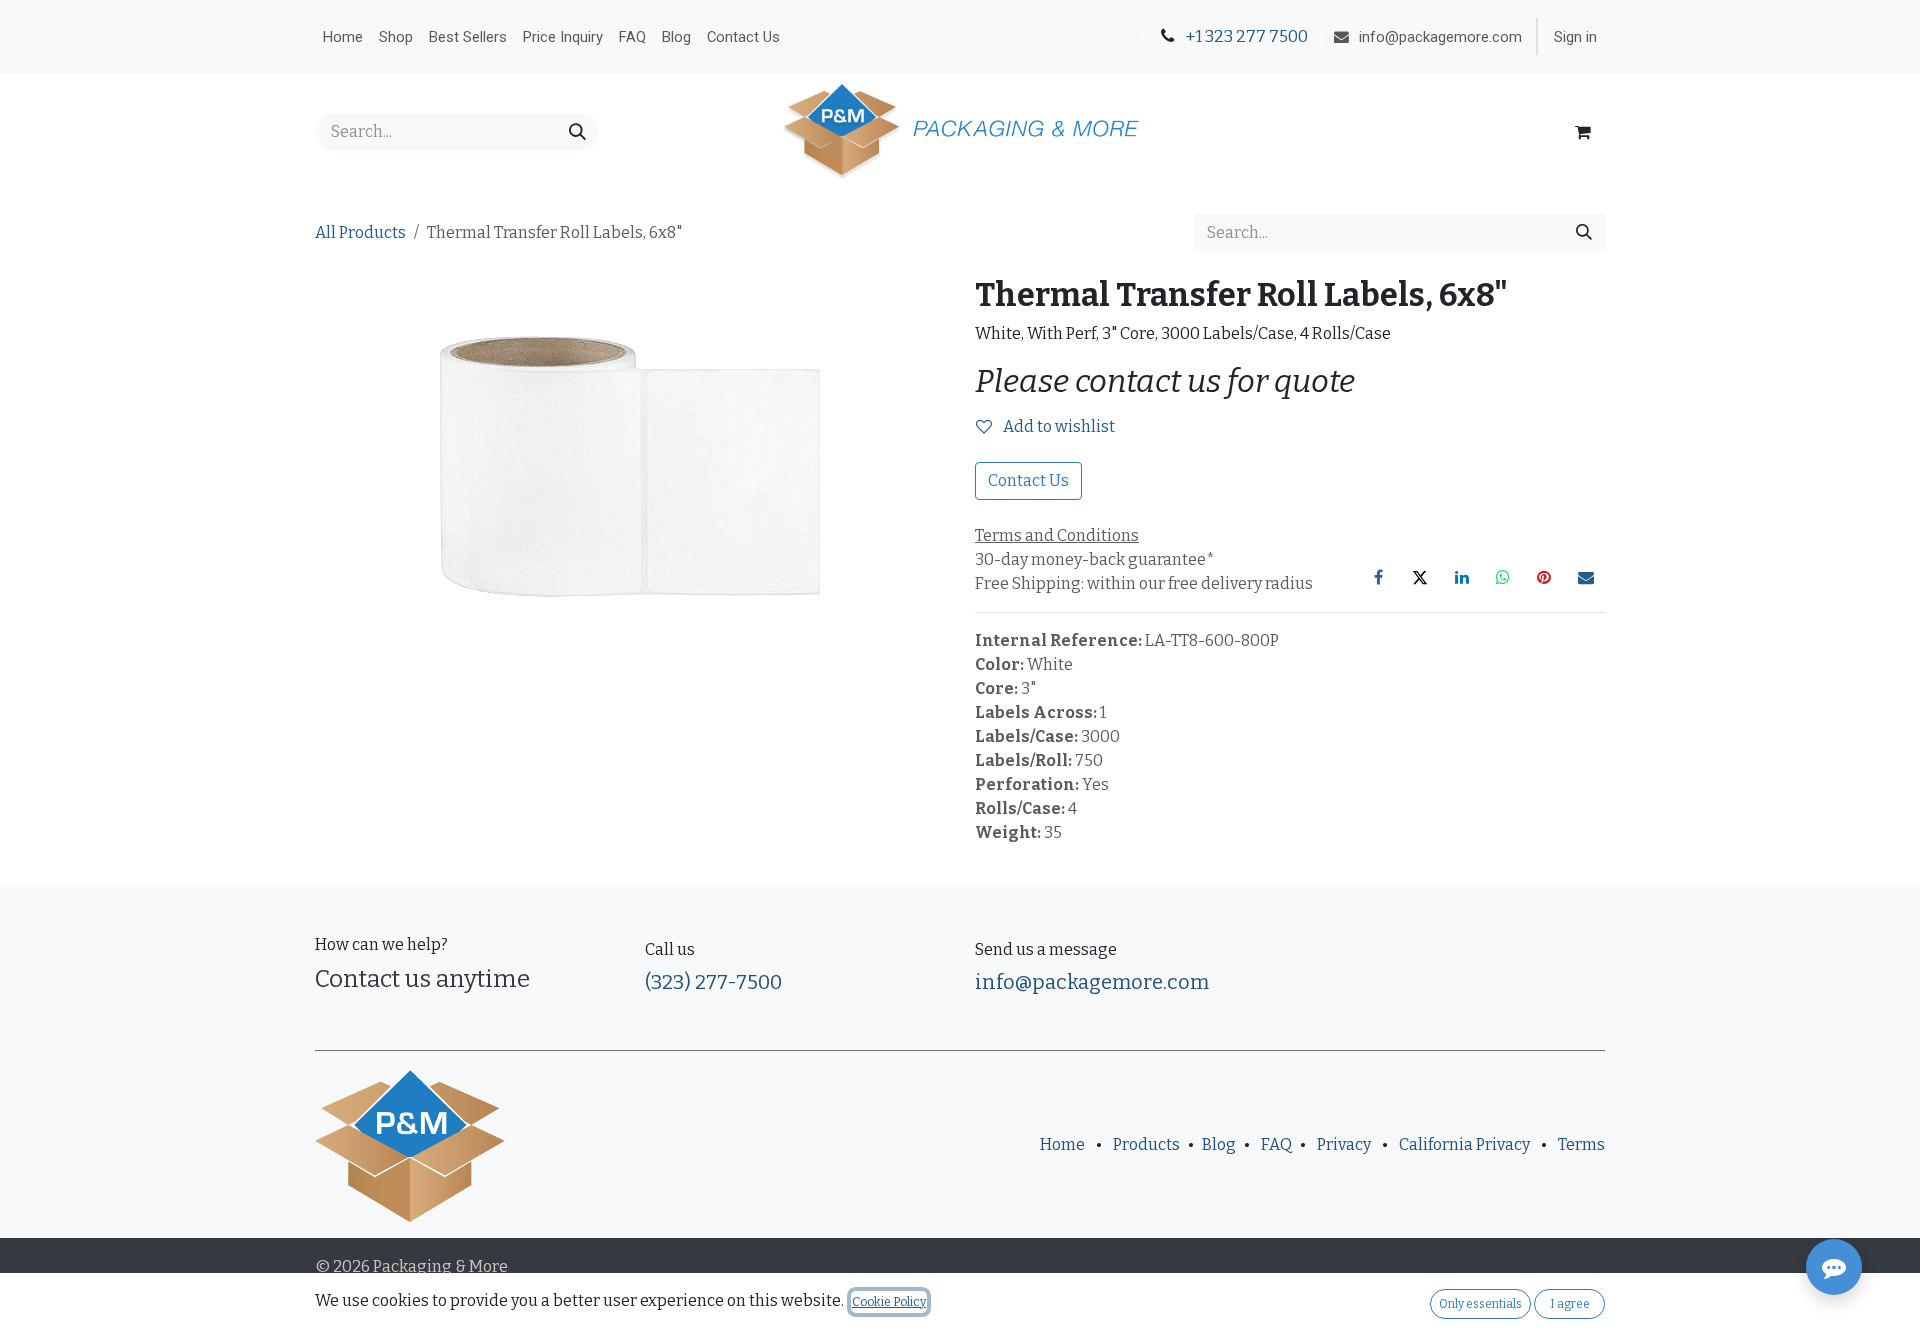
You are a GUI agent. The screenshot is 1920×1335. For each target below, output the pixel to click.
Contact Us (1028, 480)
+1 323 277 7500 (1245, 36)
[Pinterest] (1544, 577)
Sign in (1575, 37)
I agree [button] (1570, 1304)
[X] (1420, 577)
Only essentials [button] (1480, 1304)
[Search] (577, 132)
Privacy (1344, 1144)
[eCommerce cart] (1583, 132)
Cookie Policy (889, 1302)
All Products (360, 232)
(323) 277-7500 (713, 982)
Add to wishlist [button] (1057, 426)
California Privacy (1464, 1144)
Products (1146, 1144)
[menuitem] (343, 37)
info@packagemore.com (1092, 982)
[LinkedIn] (1462, 577)
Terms (1581, 1144)
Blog (1219, 1144)
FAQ (1276, 1144)
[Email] (1586, 577)
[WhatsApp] (1503, 577)
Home (1062, 1144)
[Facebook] (1379, 577)
